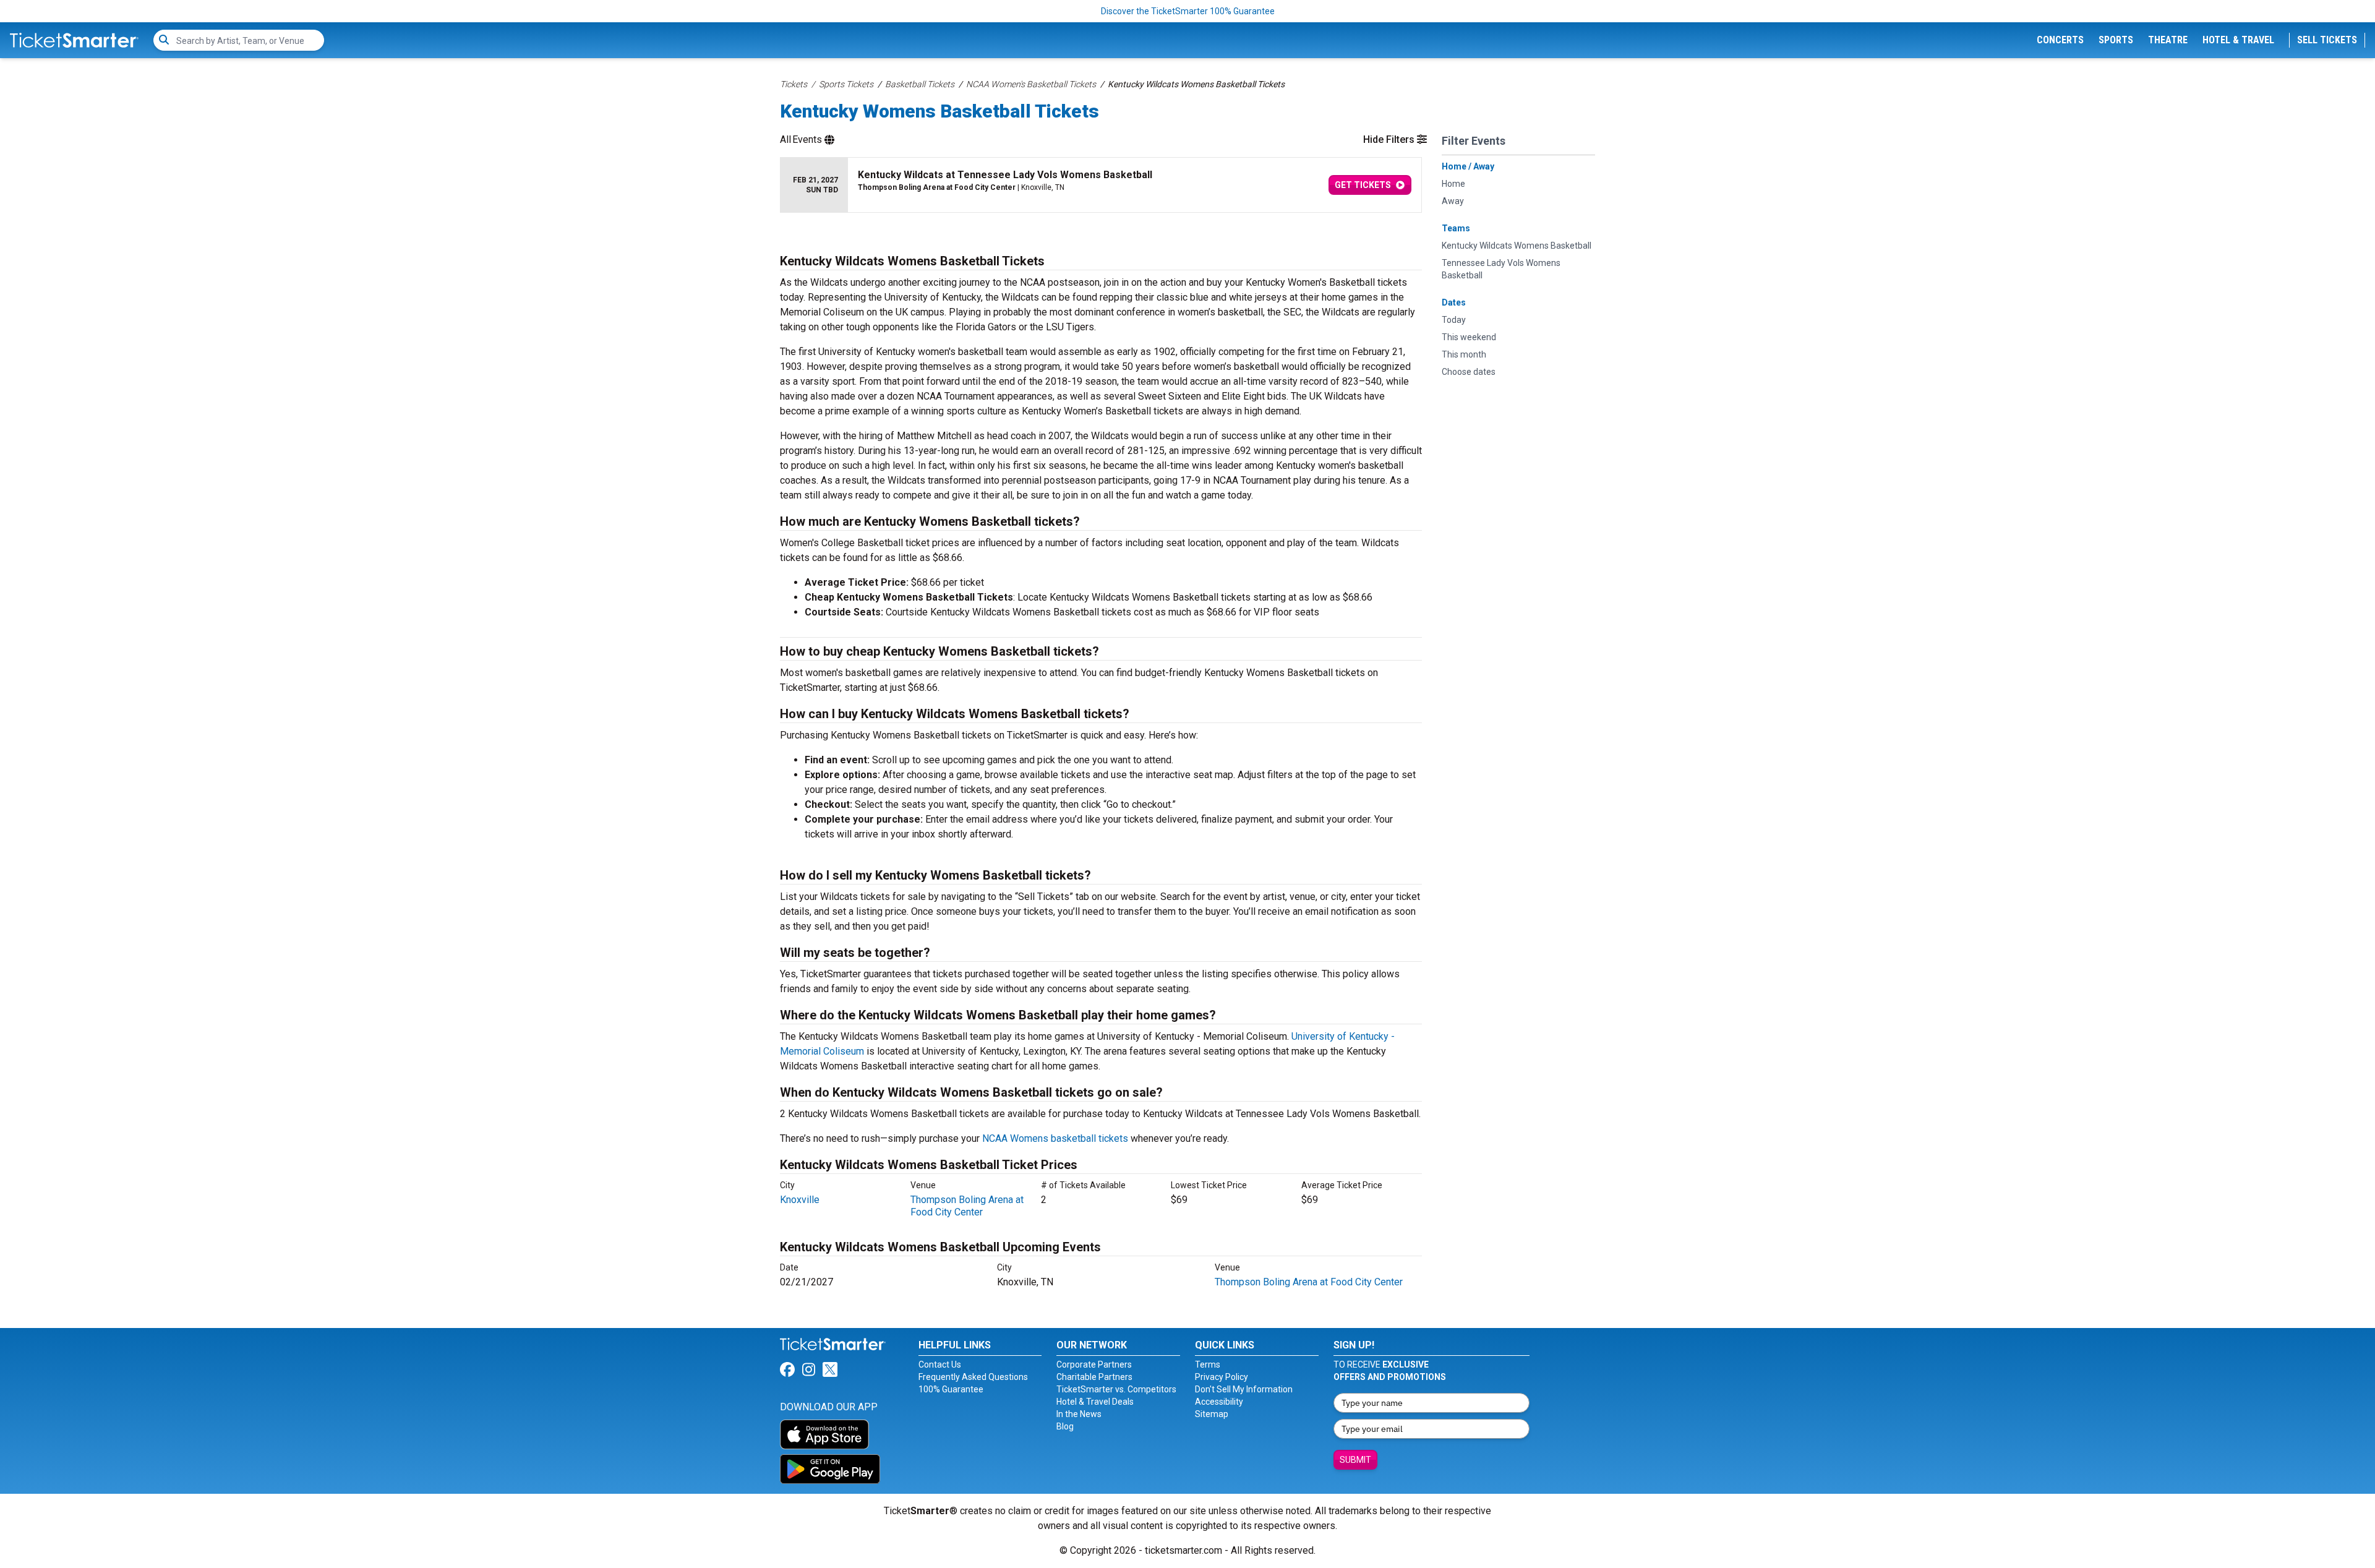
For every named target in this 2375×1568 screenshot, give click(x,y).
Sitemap (1212, 1414)
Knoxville (800, 1200)
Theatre (2168, 40)
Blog (1065, 1426)
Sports (2116, 40)
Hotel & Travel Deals (1095, 1402)
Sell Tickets (2327, 40)
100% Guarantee (951, 1389)
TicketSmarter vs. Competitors (1116, 1389)
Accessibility (1219, 1402)
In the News (1079, 1414)
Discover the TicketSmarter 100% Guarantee (1188, 11)
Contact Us (940, 1365)
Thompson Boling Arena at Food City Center (967, 1206)
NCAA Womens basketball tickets (1055, 1138)
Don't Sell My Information (1244, 1389)
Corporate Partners (1094, 1365)
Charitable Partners (1094, 1377)
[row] (1101, 185)
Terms (1208, 1365)
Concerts (2060, 40)
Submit (1355, 1460)
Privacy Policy (1222, 1377)
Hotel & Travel (2238, 40)
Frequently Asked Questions (973, 1377)
